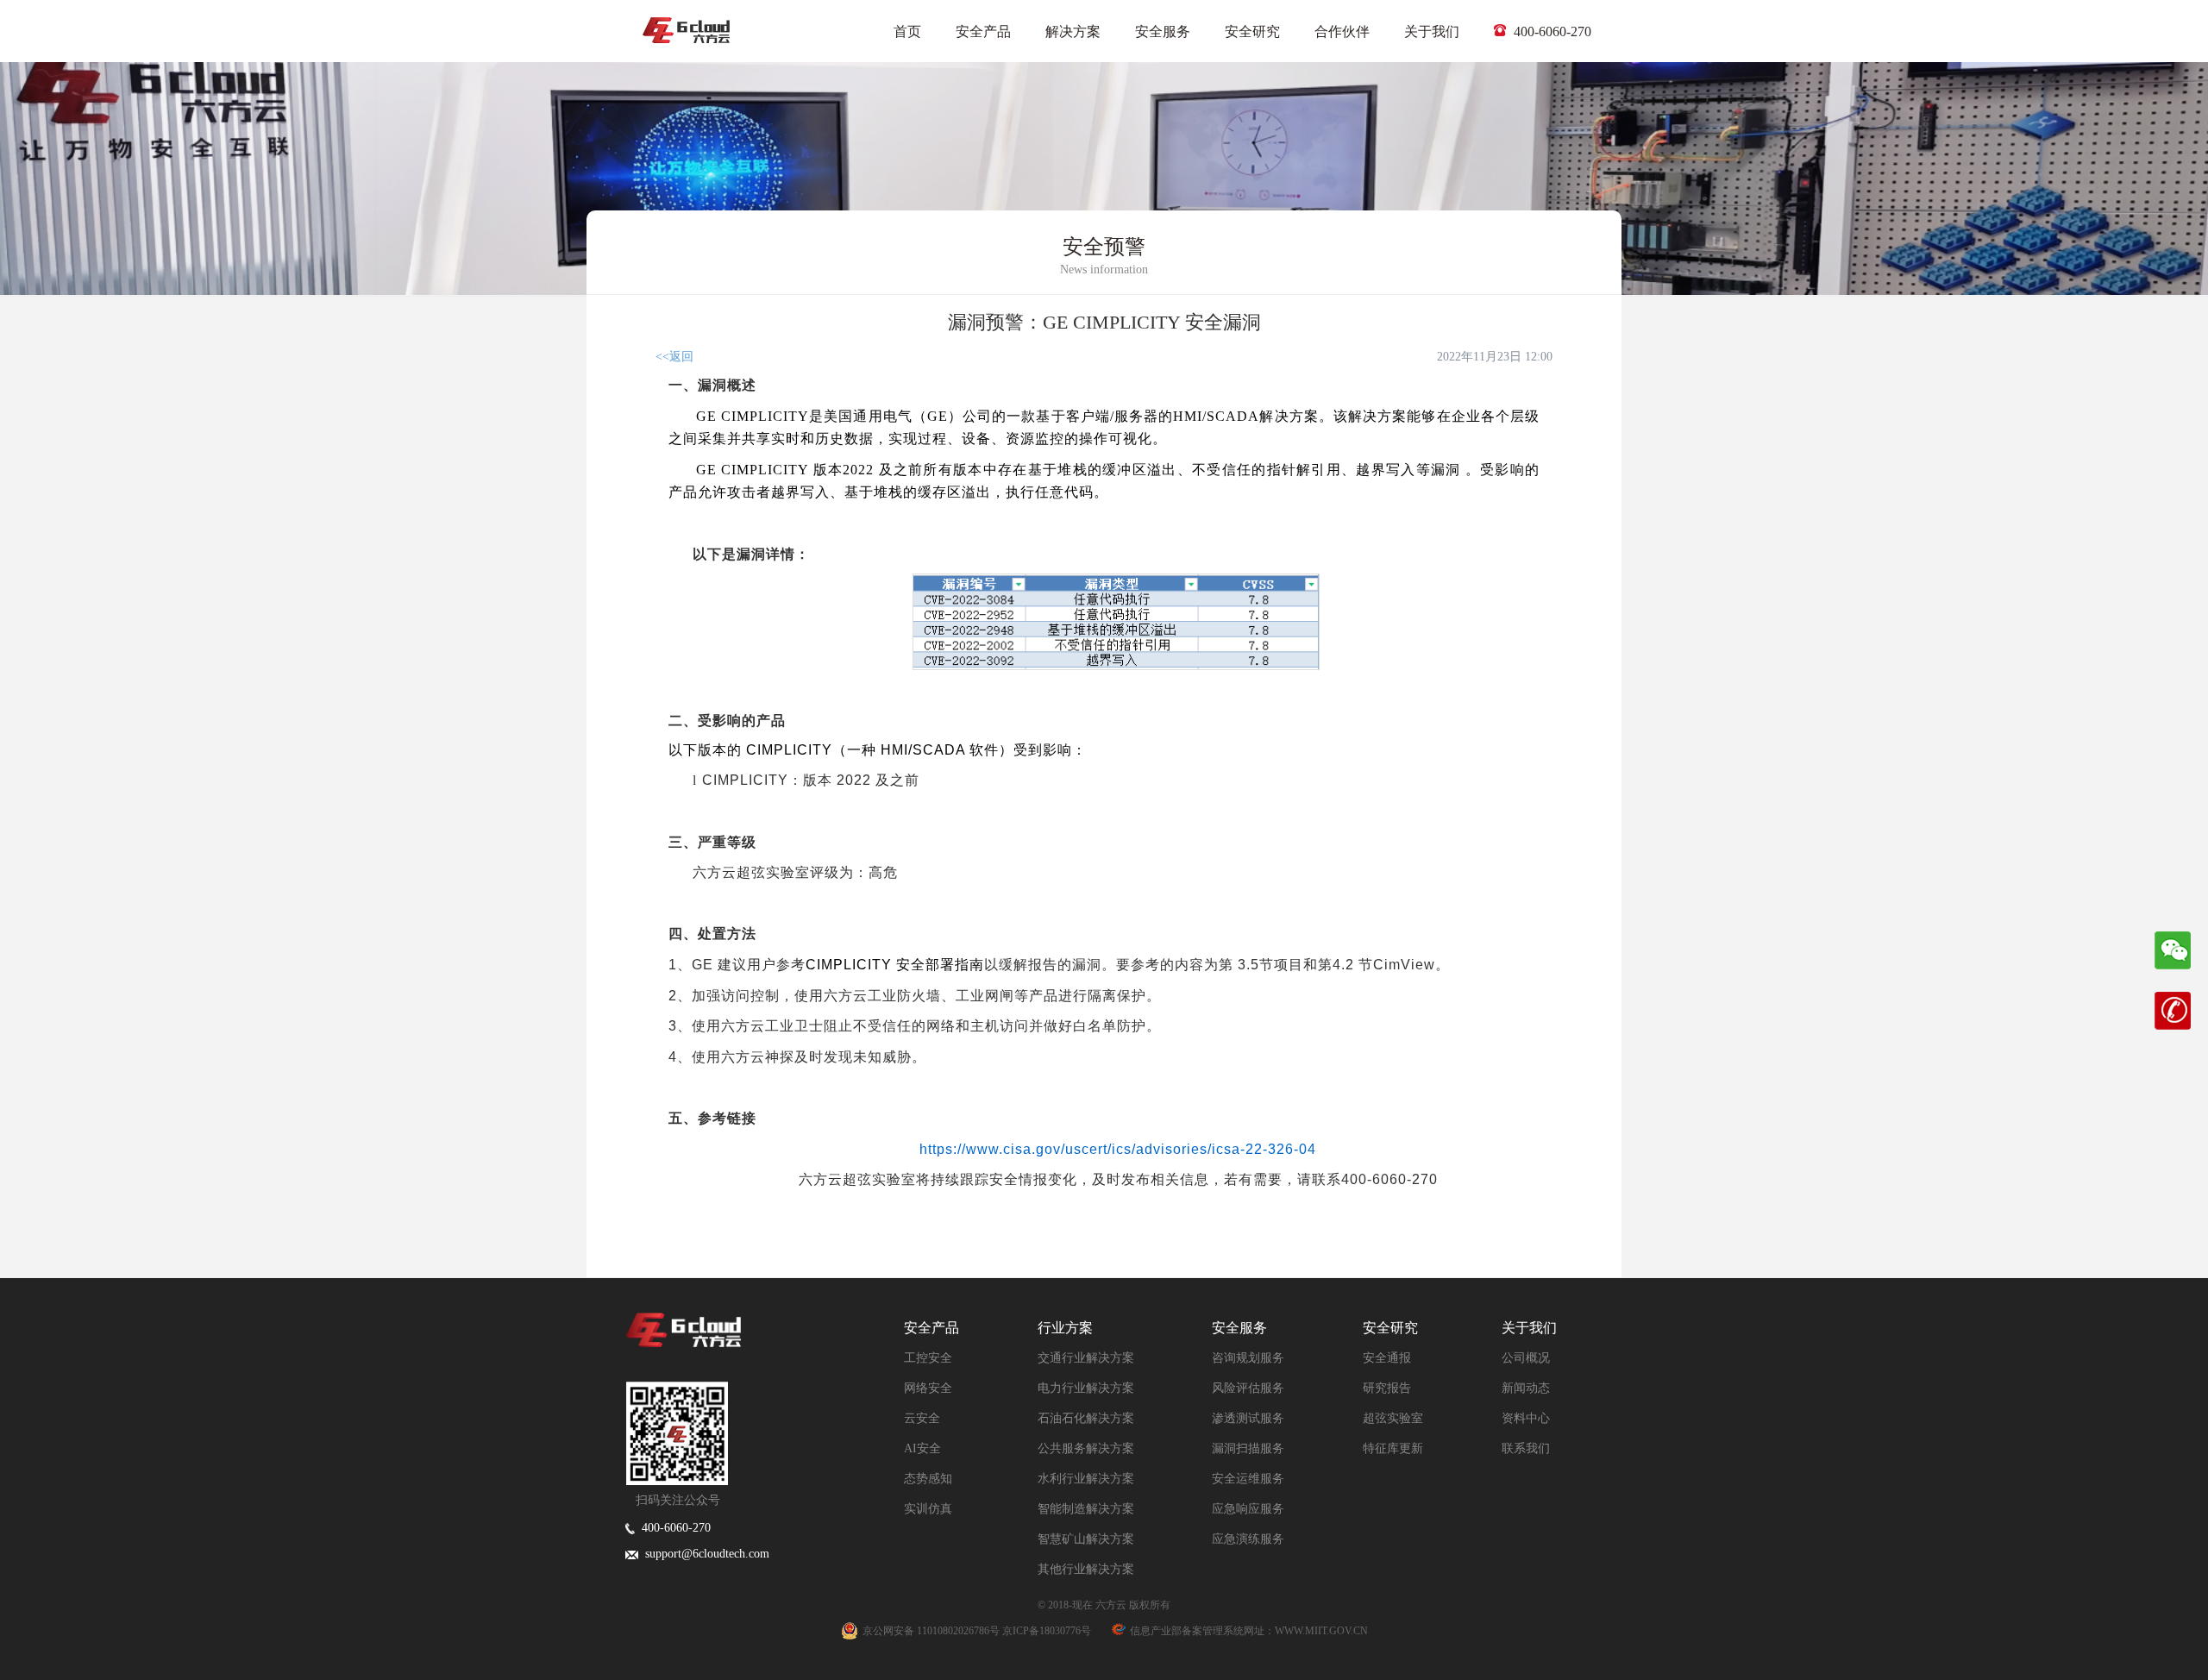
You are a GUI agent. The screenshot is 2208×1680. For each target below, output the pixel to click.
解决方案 (1073, 31)
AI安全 (922, 1448)
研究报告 (1387, 1388)
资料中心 (1526, 1418)
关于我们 (1432, 31)
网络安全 (928, 1388)
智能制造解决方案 (1086, 1509)
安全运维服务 (1248, 1479)
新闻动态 (1526, 1388)
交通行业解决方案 (1086, 1358)
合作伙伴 (1342, 31)
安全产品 (983, 31)
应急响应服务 (1248, 1509)
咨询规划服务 (1248, 1358)
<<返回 (674, 357)
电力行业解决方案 (1086, 1388)
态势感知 (928, 1479)
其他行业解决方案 (1086, 1569)
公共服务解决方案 (1086, 1448)
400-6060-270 (1551, 31)
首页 (907, 31)
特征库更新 (1393, 1448)
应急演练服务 (1248, 1539)
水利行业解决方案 (1086, 1479)
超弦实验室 (1393, 1418)
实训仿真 (928, 1509)
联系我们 (1526, 1448)
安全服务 (1163, 31)
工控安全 (928, 1358)
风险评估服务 (1248, 1388)
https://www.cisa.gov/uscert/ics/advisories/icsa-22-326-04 (1118, 1149)
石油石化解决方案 (1086, 1418)
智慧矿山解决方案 (1086, 1539)
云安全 (922, 1418)
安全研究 (1252, 31)
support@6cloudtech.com (704, 1554)
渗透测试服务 (1248, 1418)
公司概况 (1526, 1358)
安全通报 (1387, 1358)
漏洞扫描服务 (1248, 1448)
